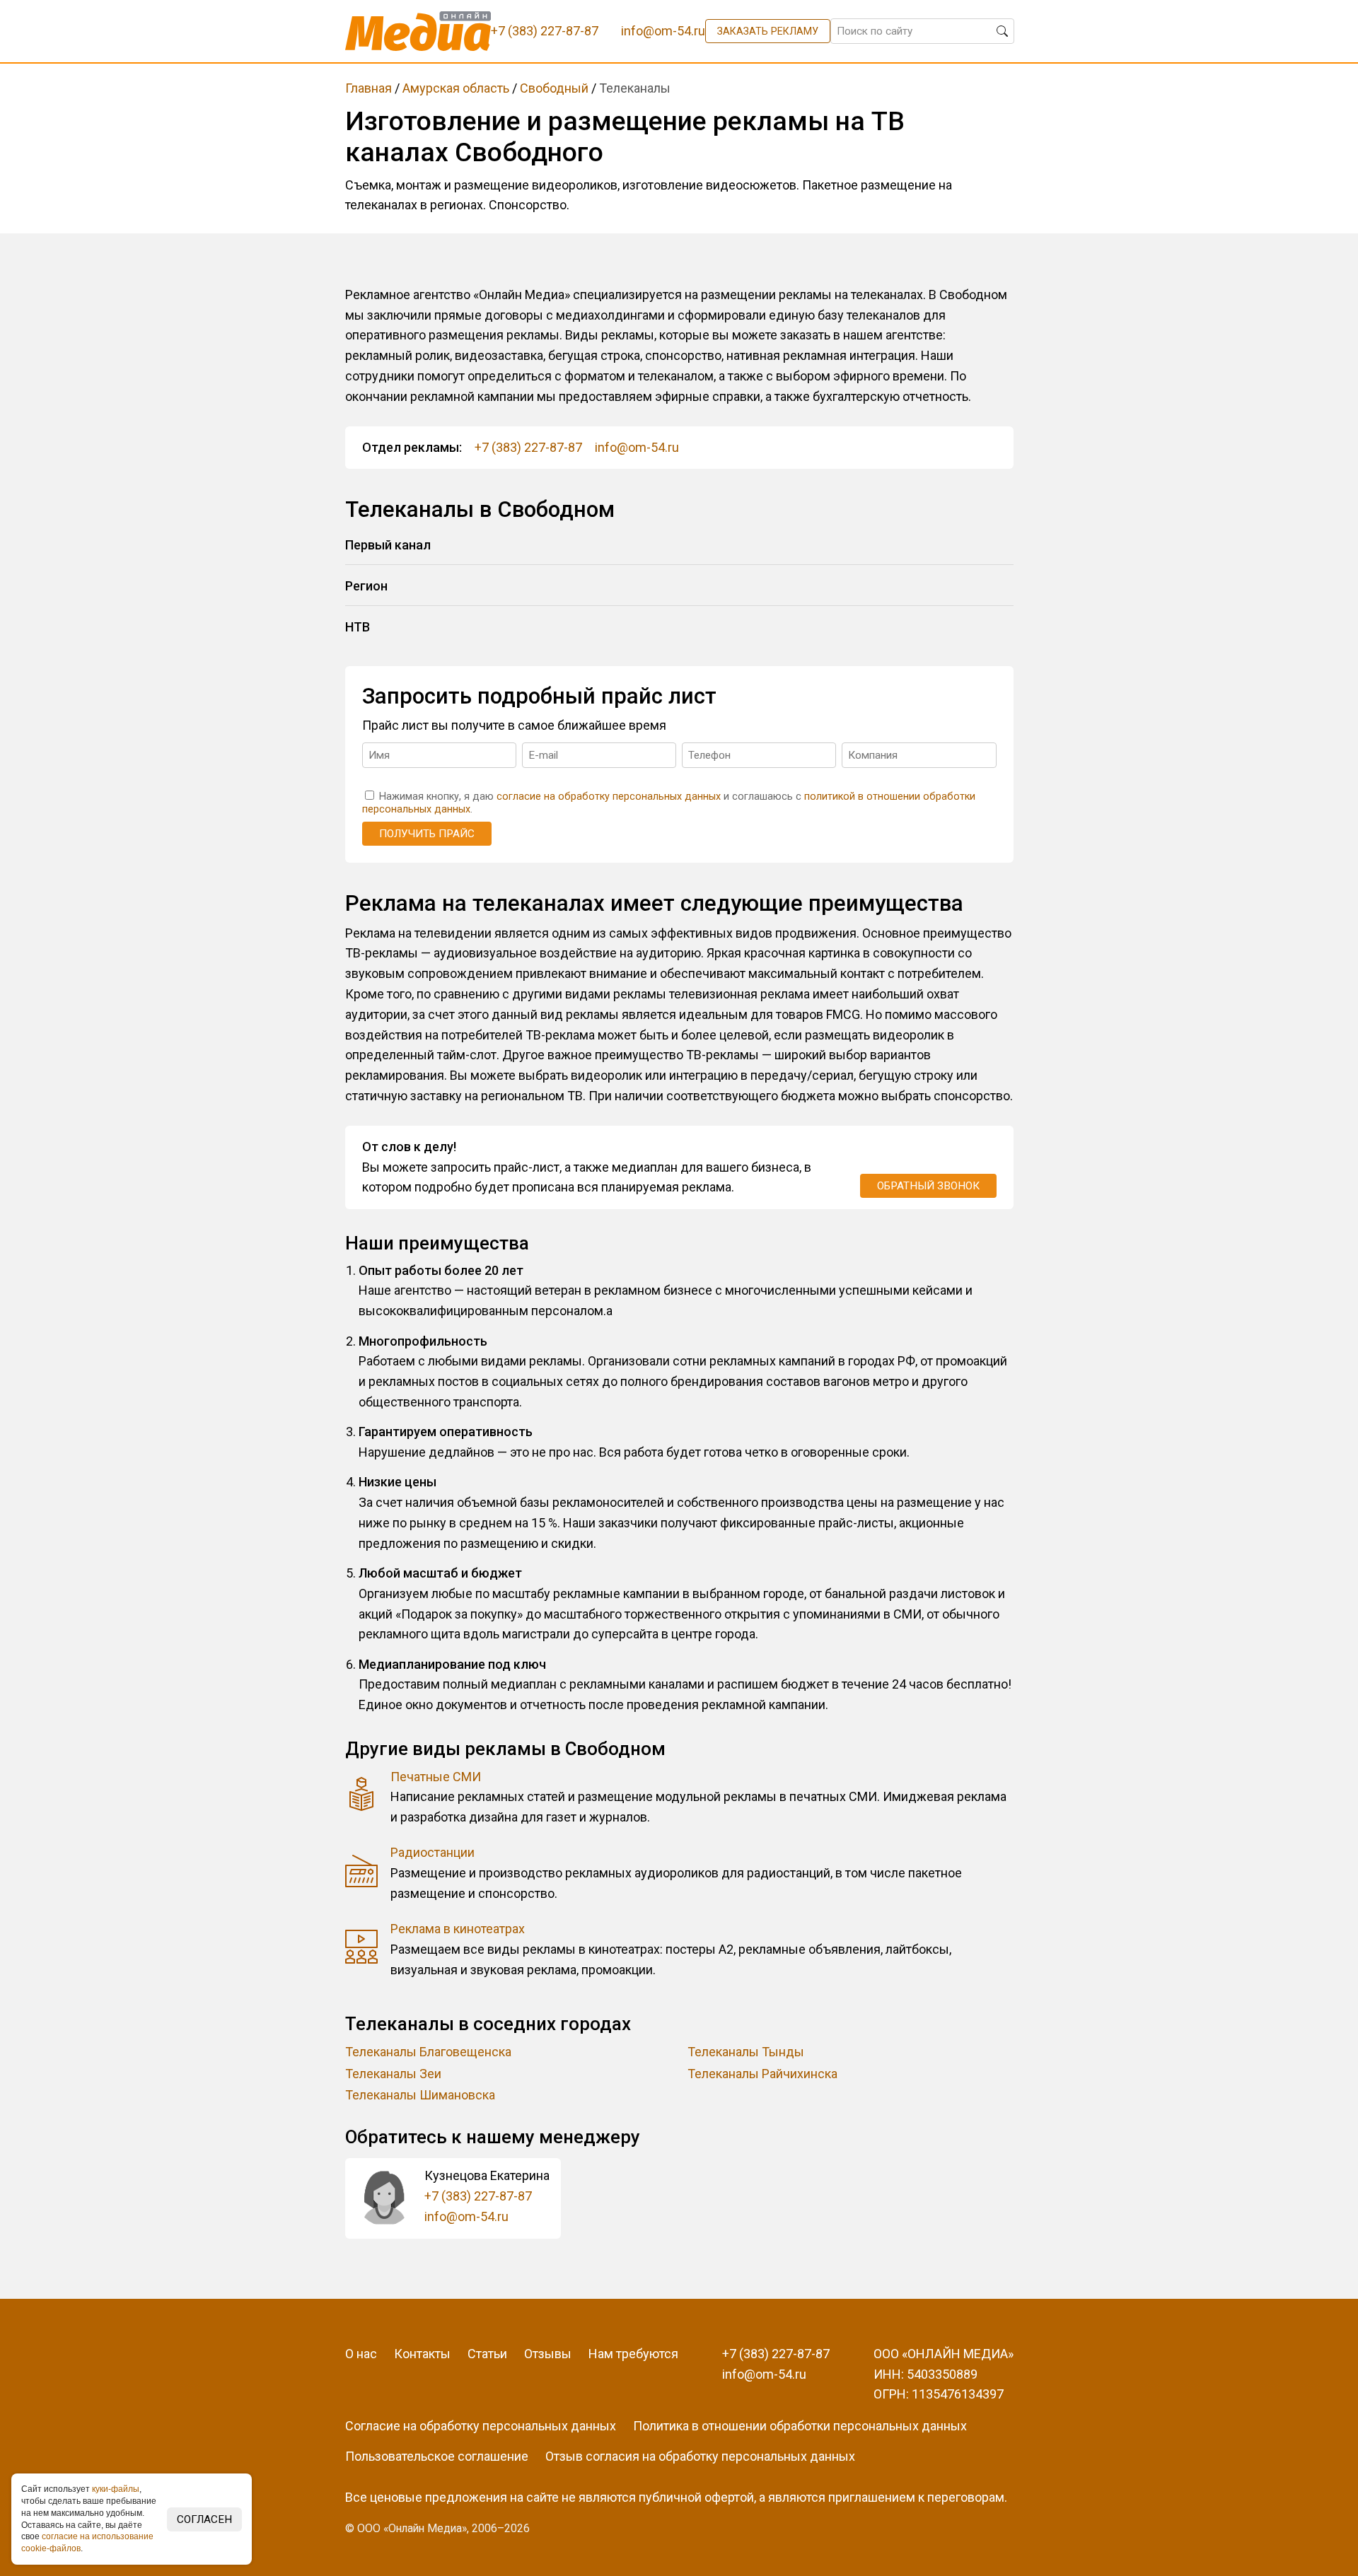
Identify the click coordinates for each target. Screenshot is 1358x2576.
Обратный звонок (928, 1186)
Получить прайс (427, 834)
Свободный (554, 88)
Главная (368, 88)
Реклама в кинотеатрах (458, 1929)
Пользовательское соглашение (437, 2456)
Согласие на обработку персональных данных (481, 2426)
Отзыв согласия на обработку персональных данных (700, 2456)
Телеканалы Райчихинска (762, 2074)
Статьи (487, 2354)
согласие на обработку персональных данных (609, 797)
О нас (361, 2354)
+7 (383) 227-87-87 (528, 447)
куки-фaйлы (116, 2489)
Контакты (422, 2354)
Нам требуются (633, 2354)
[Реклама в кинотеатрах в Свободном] (362, 1950)
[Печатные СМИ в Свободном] (362, 1797)
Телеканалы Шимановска (420, 2095)
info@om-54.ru (637, 447)
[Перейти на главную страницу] (418, 31)
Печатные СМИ (436, 1777)
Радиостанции (433, 1852)
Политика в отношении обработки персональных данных (800, 2426)
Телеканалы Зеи (393, 2074)
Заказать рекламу (768, 31)
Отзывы (548, 2354)
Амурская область (456, 88)
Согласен (204, 2519)
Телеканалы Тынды (746, 2052)
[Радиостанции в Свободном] (362, 1873)
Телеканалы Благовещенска (428, 2052)
